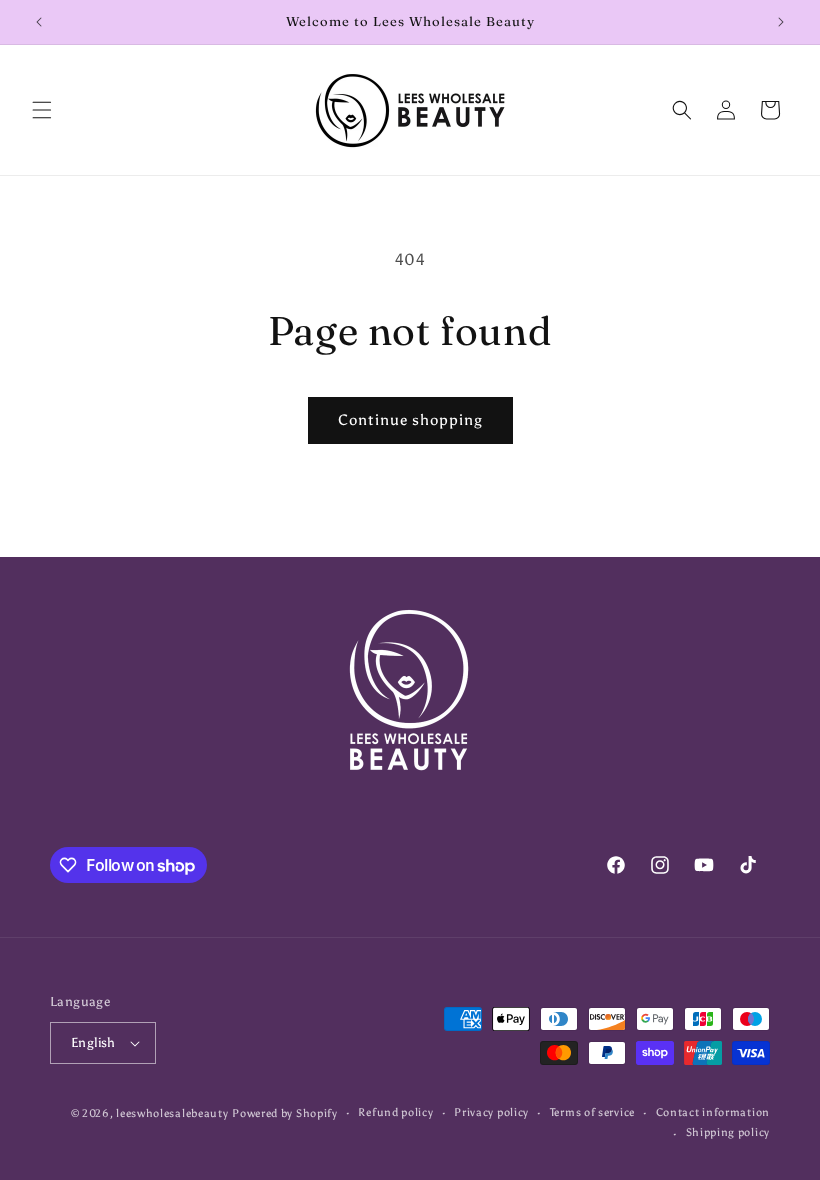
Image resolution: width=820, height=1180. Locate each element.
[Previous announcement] (39, 22)
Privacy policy (491, 1112)
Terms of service (592, 1112)
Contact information (713, 1112)
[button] (42, 110)
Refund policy (395, 1112)
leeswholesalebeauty (172, 1113)
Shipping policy (728, 1132)
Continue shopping (410, 420)
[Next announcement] (781, 22)
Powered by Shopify (285, 1113)
